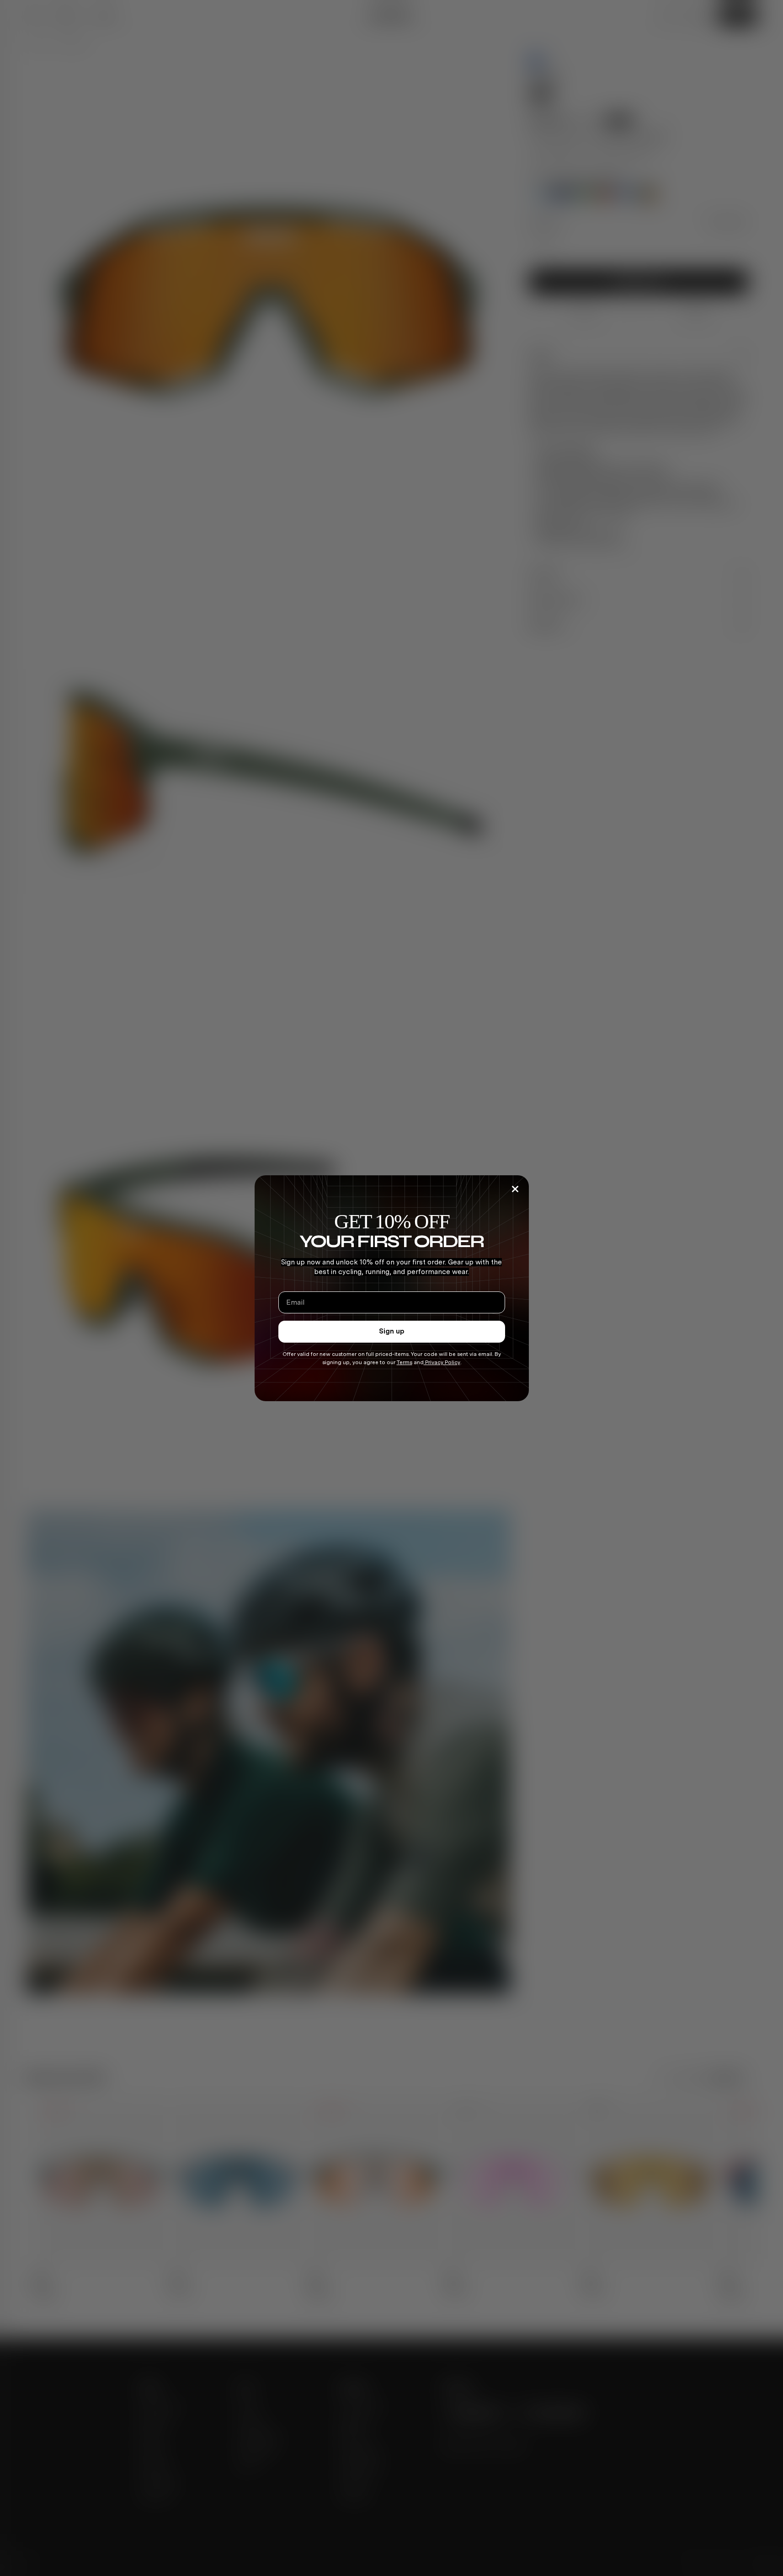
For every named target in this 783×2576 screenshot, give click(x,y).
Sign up (392, 1331)
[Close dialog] (515, 1189)
